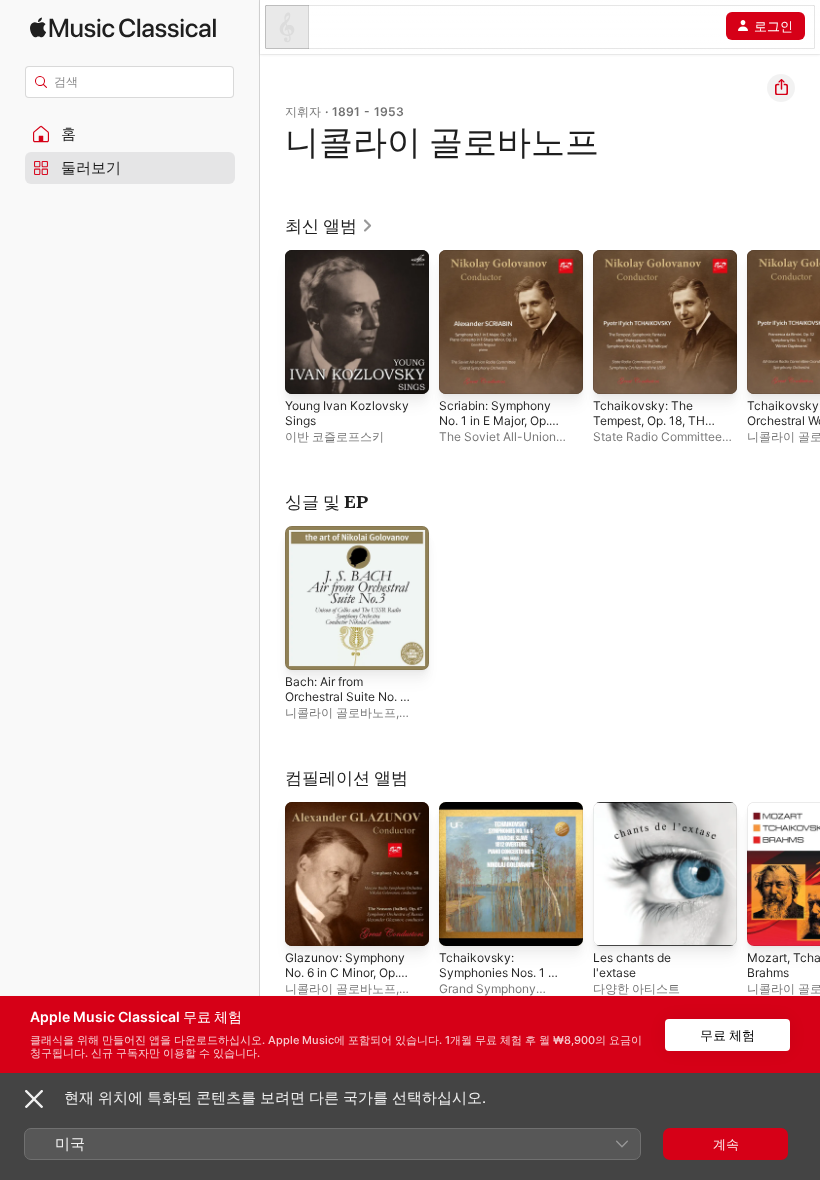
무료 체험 (727, 1035)
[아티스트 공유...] (781, 88)
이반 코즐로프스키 (334, 436)
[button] (130, 134)
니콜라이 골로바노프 (340, 712)
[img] (123, 27)
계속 (726, 1144)
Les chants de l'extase (632, 965)
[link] (329, 226)
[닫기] (34, 1099)
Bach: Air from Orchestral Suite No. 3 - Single (346, 696)
